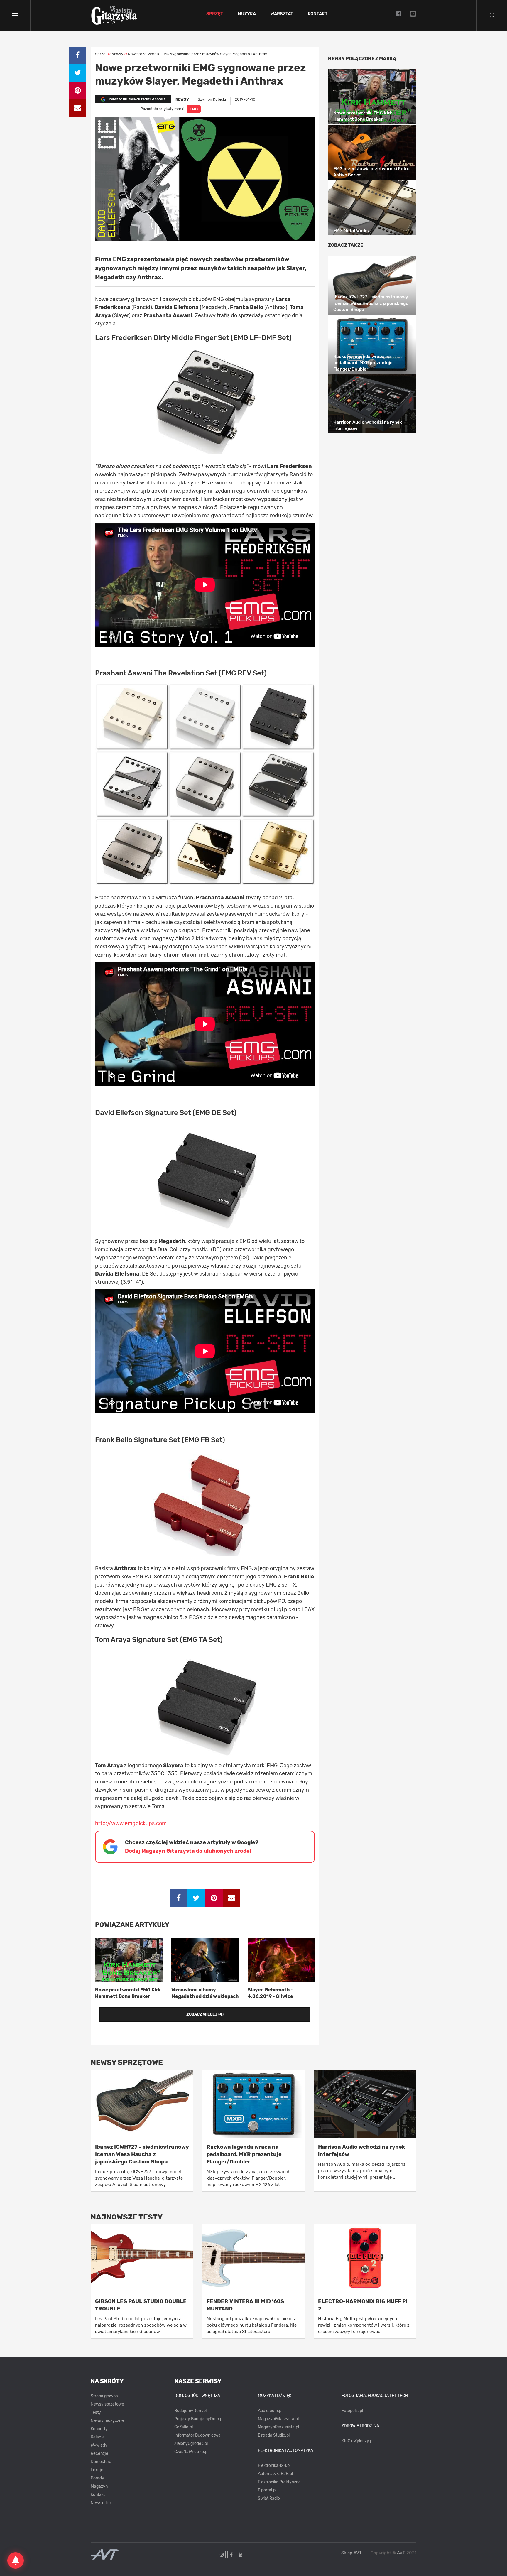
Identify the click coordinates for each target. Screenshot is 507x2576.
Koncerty (99, 2429)
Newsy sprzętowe (107, 2404)
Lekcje (97, 2470)
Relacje (98, 2437)
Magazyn (99, 2486)
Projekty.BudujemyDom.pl (199, 2419)
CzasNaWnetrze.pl (191, 2452)
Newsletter (101, 2503)
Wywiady (99, 2445)
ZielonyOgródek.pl (191, 2444)
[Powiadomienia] (16, 2560)
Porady (97, 2478)
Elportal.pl (267, 2490)
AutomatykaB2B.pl (275, 2474)
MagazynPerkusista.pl (278, 2427)
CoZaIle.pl (184, 2427)
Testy (96, 2412)
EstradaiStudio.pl (274, 2435)
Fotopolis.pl (352, 2411)
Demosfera (101, 2462)
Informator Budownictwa (197, 2435)
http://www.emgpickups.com (131, 1823)
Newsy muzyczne (107, 2421)
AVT (401, 2553)
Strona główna (104, 2396)
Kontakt (318, 14)
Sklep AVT (351, 2553)
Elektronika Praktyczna (279, 2482)
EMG (194, 109)
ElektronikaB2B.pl (274, 2466)
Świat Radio (269, 2498)
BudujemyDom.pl (190, 2411)
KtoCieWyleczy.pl (357, 2441)
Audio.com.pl (270, 2411)
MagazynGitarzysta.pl (278, 2419)
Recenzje (99, 2453)
